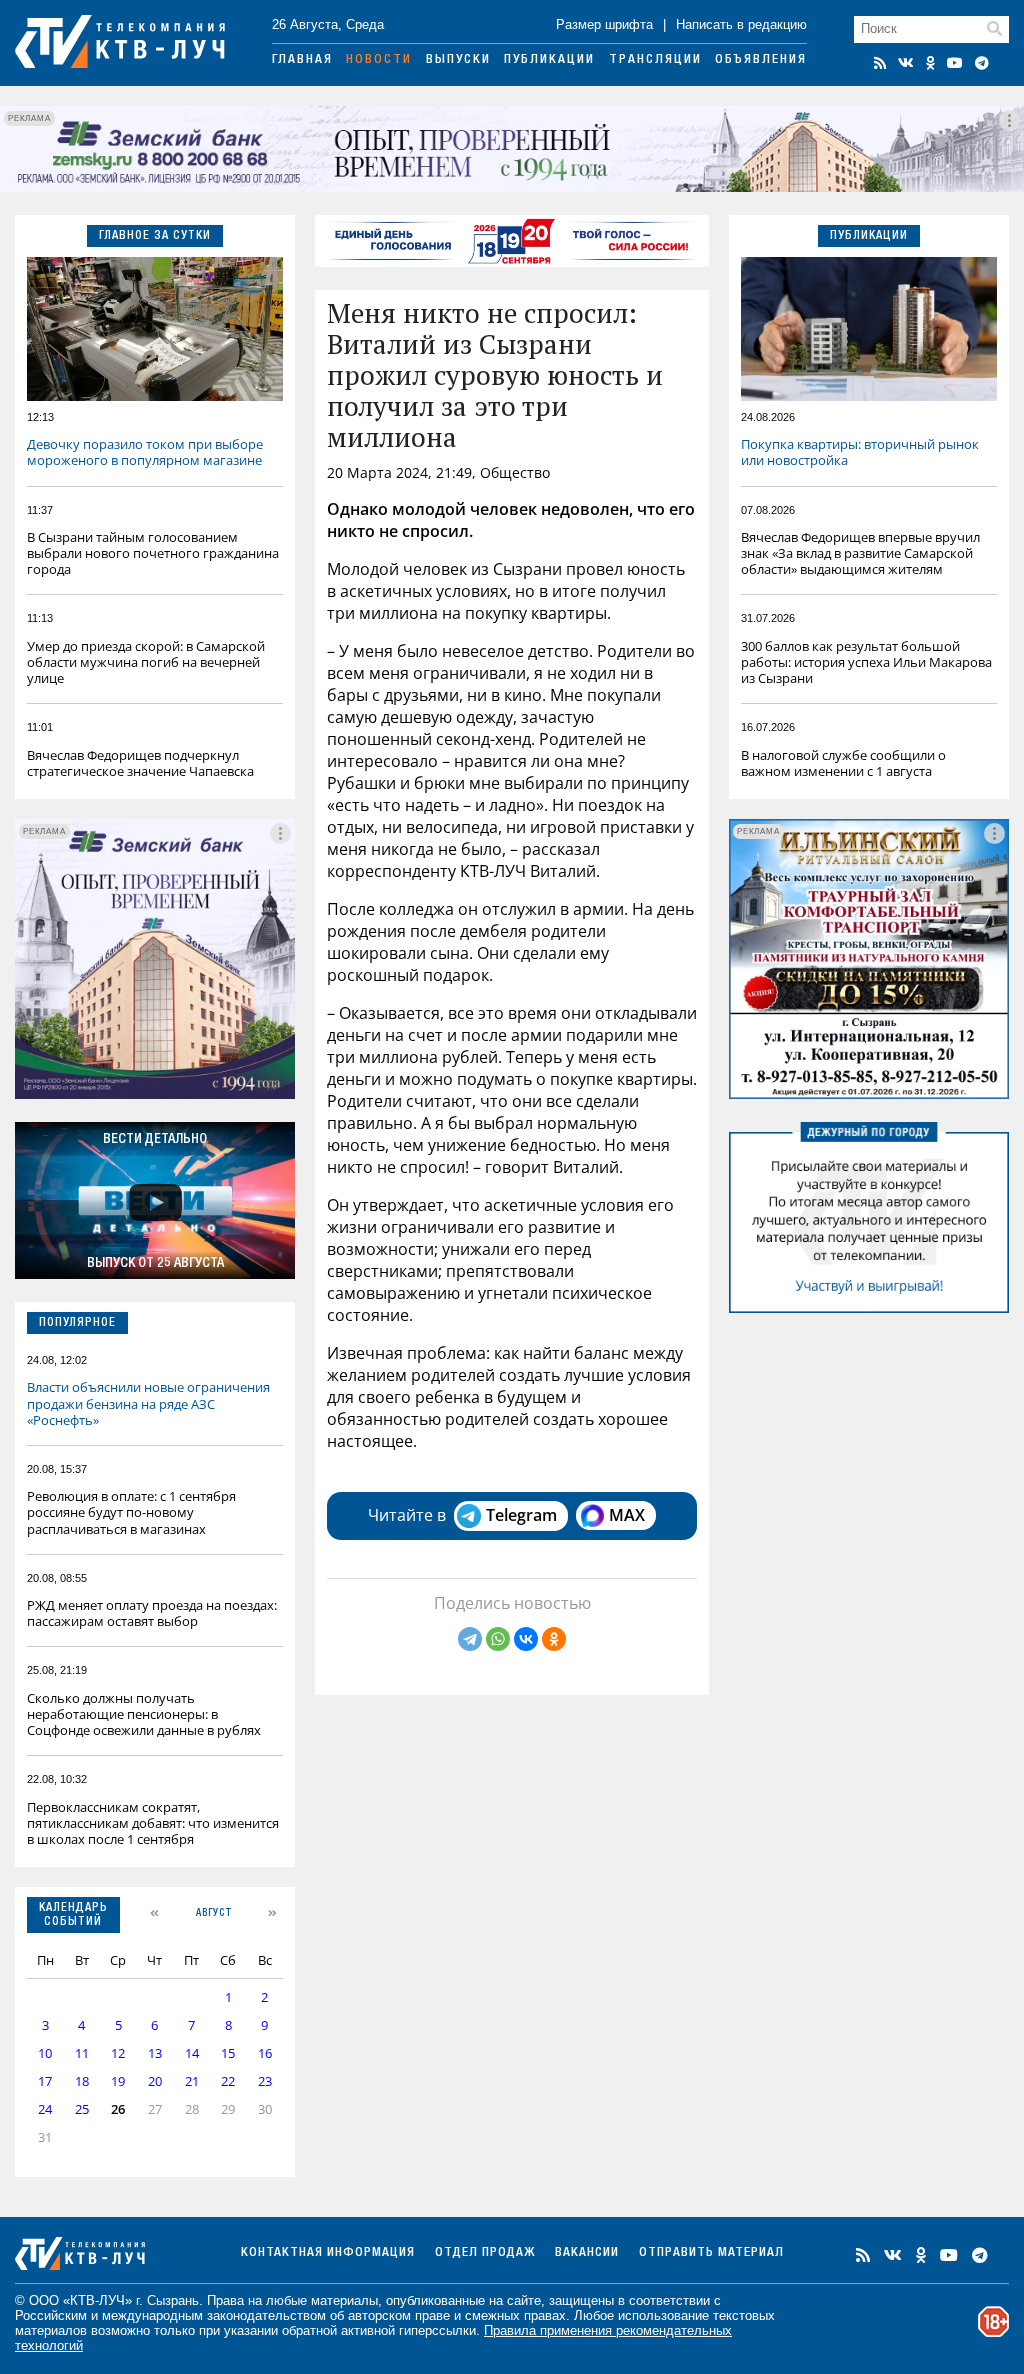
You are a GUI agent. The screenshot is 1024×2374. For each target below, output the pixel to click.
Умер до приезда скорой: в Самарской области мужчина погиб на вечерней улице (146, 662)
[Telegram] (470, 1639)
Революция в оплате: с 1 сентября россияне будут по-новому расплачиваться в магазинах (131, 1512)
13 (155, 2053)
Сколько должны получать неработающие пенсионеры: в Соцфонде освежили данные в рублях (144, 1714)
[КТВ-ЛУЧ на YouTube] (955, 63)
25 (82, 2109)
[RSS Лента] (880, 63)
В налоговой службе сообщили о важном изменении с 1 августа (843, 763)
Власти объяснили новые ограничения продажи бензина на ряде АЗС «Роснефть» (148, 1403)
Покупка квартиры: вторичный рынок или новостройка (860, 452)
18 (82, 2081)
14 (192, 2053)
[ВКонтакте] (526, 1639)
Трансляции (655, 60)
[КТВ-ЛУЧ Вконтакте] (906, 63)
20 (155, 2081)
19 (118, 2081)
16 (265, 2053)
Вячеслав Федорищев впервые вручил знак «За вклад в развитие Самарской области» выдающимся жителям (860, 553)
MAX (627, 1515)
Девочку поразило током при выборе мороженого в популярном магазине (145, 452)
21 (192, 2081)
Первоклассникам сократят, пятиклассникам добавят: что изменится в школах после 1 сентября (153, 1823)
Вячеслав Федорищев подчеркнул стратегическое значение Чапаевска (140, 763)
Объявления (761, 60)
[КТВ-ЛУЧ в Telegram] (982, 63)
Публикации (549, 60)
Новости (379, 60)
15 (228, 2053)
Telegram (521, 1515)
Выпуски (458, 60)
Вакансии (587, 2253)
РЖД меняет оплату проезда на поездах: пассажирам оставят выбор (152, 1613)
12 (118, 2053)
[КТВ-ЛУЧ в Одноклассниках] (930, 63)
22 (228, 2081)
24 (45, 2109)
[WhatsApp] (498, 1639)
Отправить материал (711, 2253)
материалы (344, 2300)
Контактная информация (328, 2253)
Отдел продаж (485, 2253)
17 (45, 2081)
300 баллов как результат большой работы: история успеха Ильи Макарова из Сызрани (866, 662)
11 (82, 2053)
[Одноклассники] (554, 1639)
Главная (302, 60)
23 (265, 2081)
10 (45, 2053)
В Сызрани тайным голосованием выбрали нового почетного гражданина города (153, 553)
